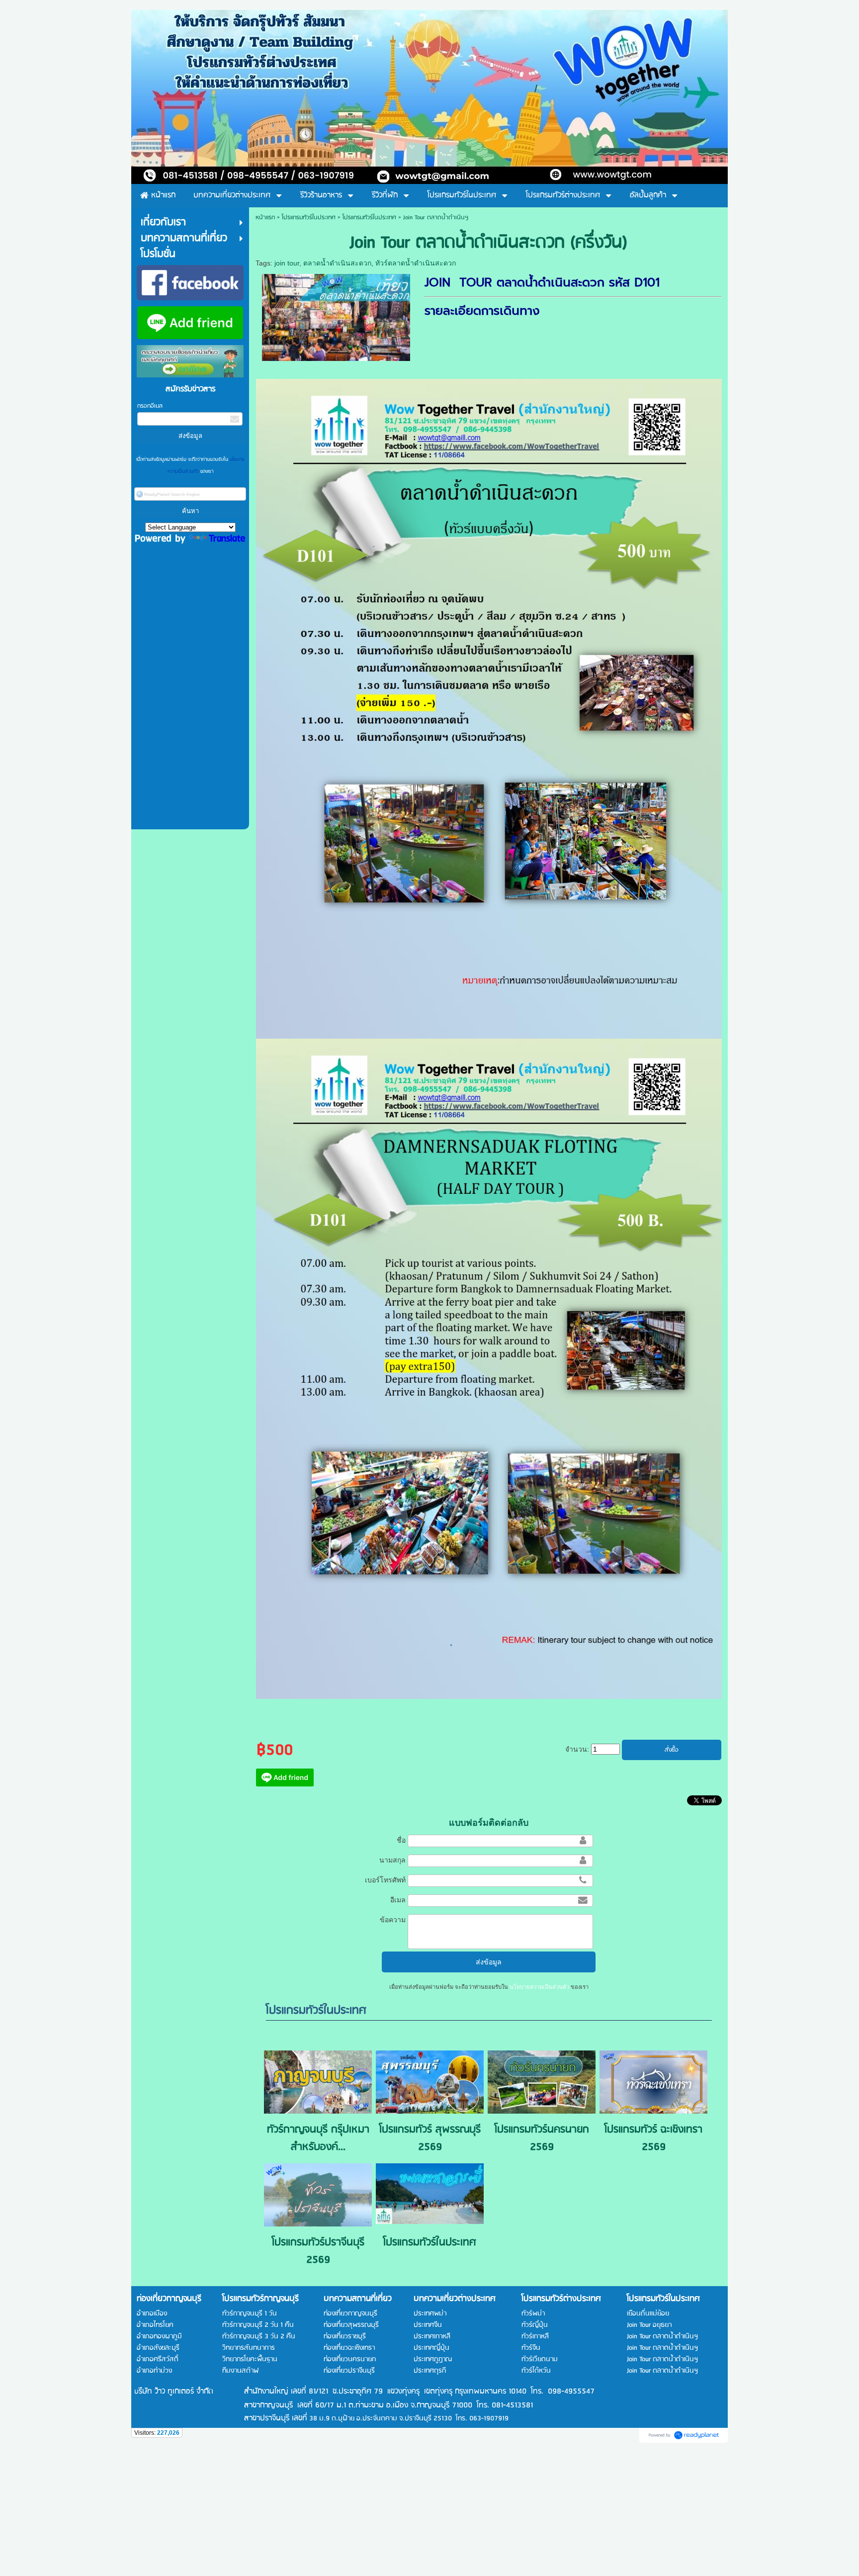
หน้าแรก (265, 218)
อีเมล (398, 1900)
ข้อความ (393, 1920)
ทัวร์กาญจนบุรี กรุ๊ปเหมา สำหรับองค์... (318, 2138)
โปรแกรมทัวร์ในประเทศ (369, 218)
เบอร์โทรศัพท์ (385, 1880)
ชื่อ (401, 1840)
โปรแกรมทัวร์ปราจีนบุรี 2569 (318, 2251)
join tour (287, 263)
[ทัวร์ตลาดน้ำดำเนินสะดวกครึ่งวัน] (336, 316)
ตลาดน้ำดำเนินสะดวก (337, 263)
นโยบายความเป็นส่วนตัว (539, 1987)
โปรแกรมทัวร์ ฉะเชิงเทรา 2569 (653, 2138)
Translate (227, 539)
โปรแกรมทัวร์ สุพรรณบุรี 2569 (430, 2138)
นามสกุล (392, 1860)
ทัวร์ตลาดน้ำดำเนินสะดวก (416, 263)
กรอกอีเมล (150, 406)
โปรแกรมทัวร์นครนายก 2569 (542, 2138)
